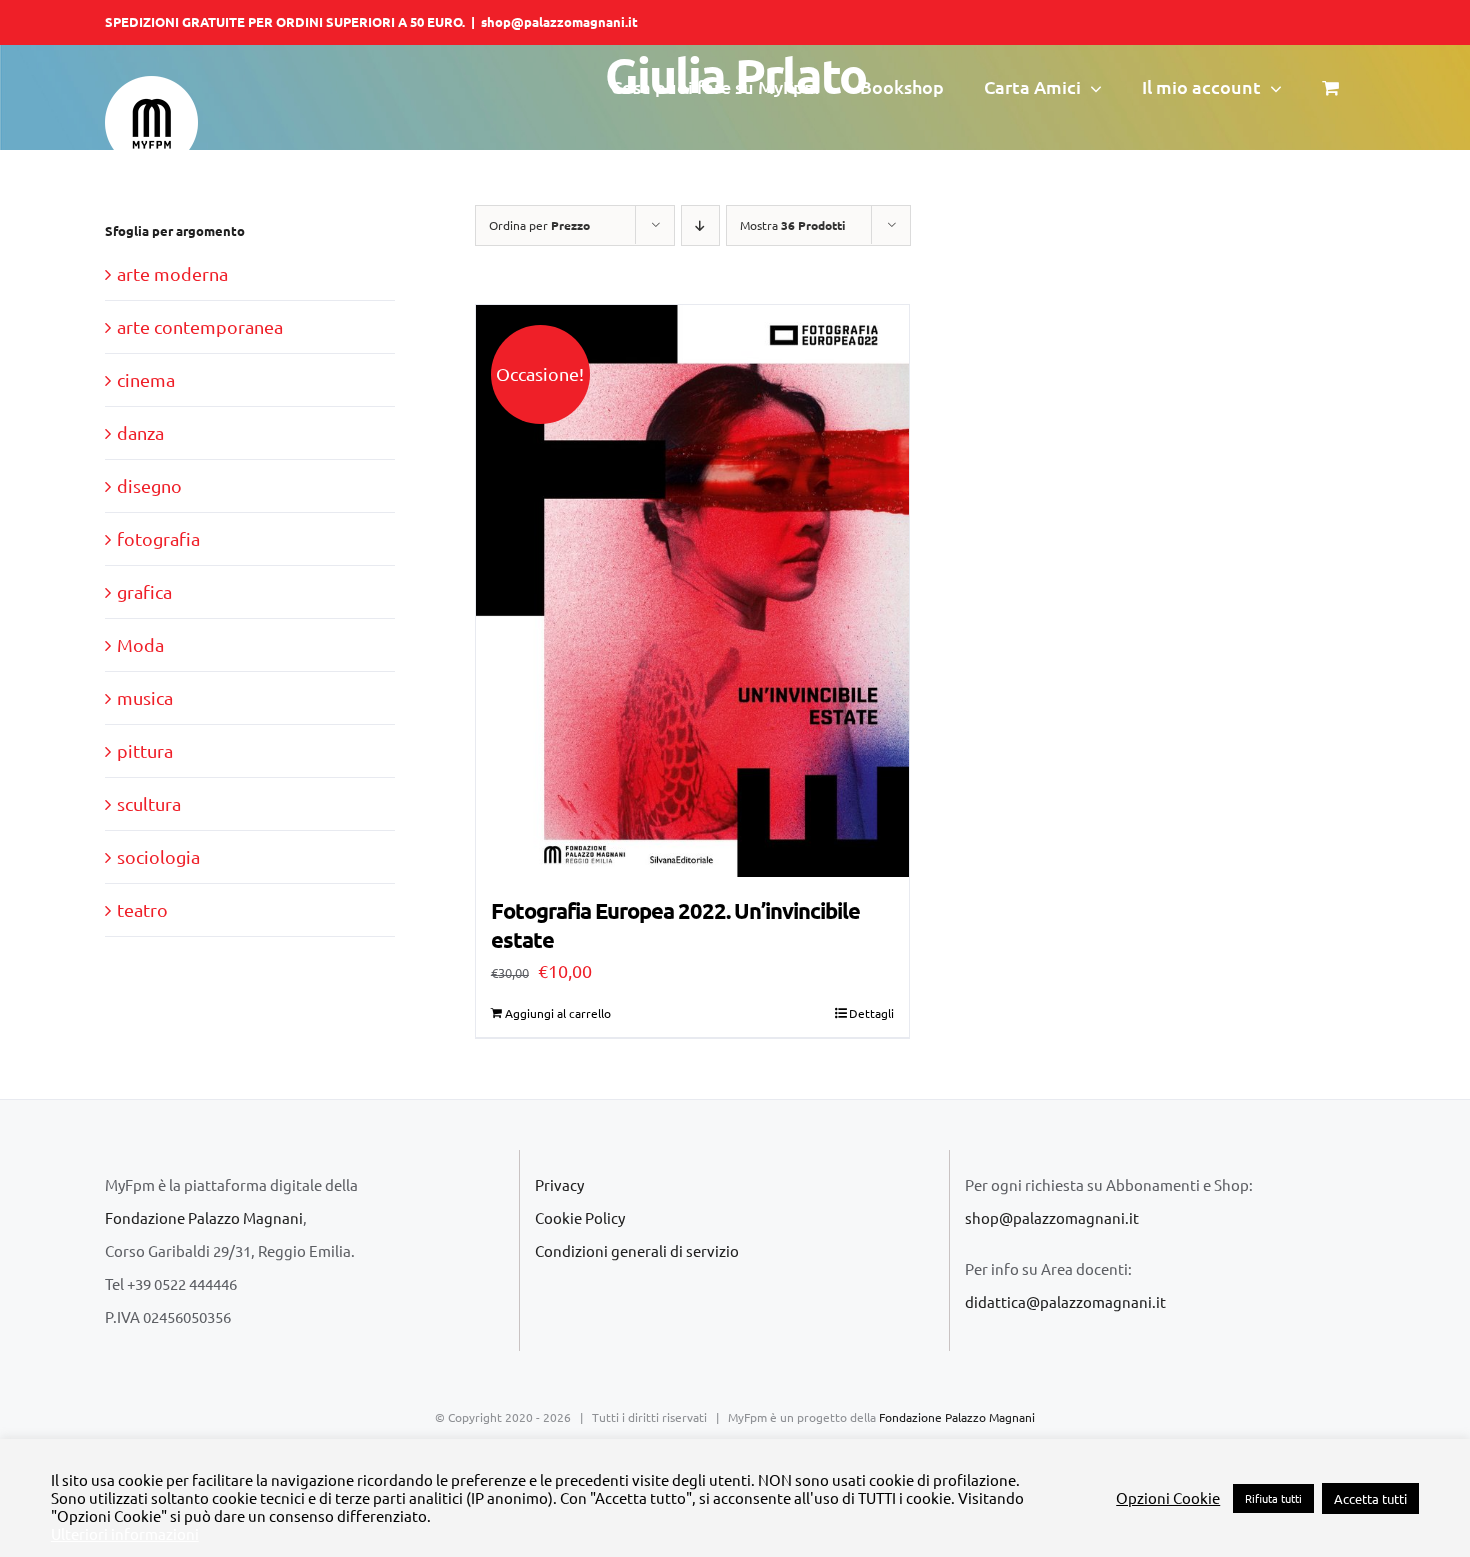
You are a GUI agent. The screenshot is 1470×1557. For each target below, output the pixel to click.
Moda (140, 644)
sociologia (158, 856)
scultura (149, 803)
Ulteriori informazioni (125, 1534)
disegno (149, 485)
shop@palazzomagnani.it (559, 21)
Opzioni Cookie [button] (1168, 1498)
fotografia (158, 538)
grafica (144, 591)
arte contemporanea (200, 326)
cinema (146, 379)
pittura (145, 750)
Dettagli (871, 1013)
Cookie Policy (580, 1217)
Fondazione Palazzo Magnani (204, 1217)
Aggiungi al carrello (558, 1013)
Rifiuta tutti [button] (1273, 1498)
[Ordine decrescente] (700, 225)
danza (140, 432)
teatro (142, 909)
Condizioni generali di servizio (637, 1250)
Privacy (559, 1184)
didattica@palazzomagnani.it (1065, 1301)
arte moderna (172, 273)
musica (145, 697)
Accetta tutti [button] (1370, 1498)
